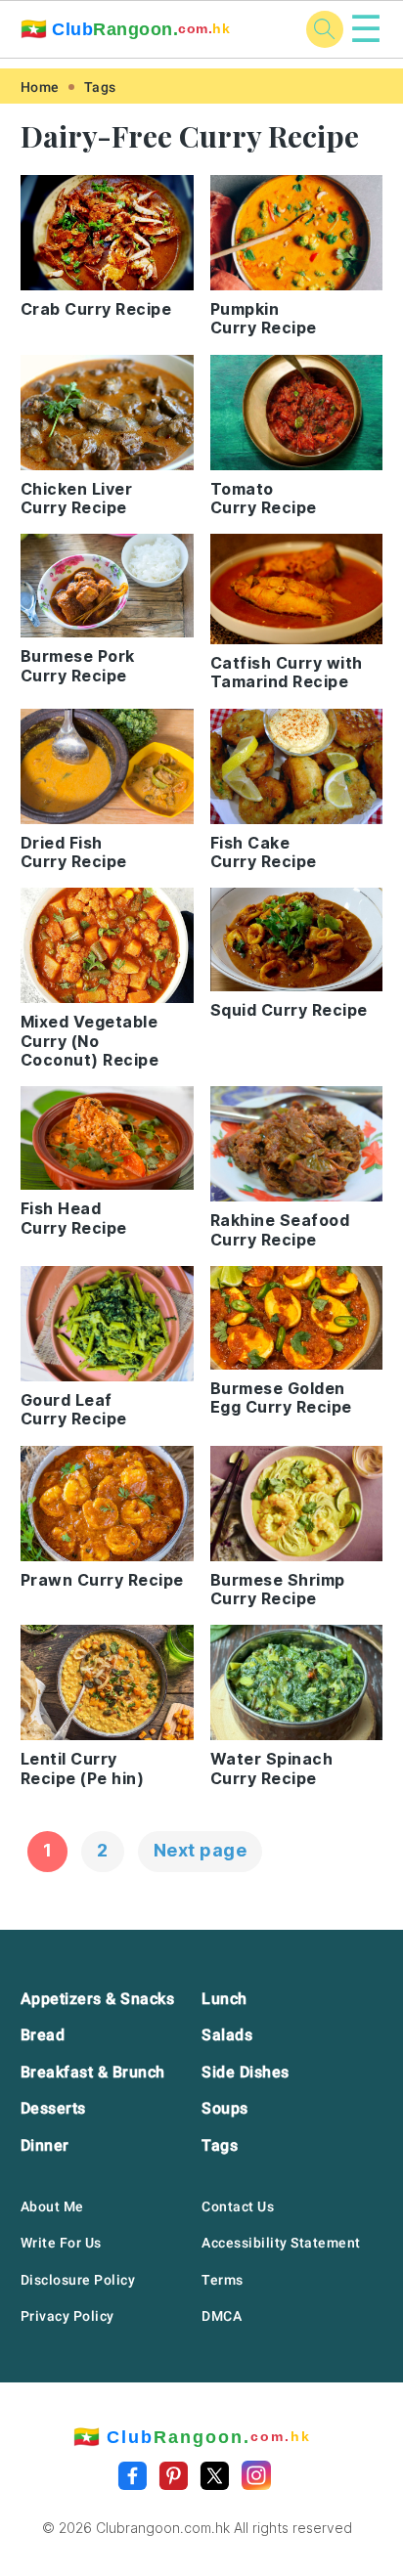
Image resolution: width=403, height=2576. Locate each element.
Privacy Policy (67, 2316)
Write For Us (61, 2243)
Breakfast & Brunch (93, 2072)
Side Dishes (246, 2072)
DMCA (222, 2316)
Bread (43, 2035)
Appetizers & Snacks (98, 1999)
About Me (52, 2206)
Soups (225, 2108)
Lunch (224, 1999)
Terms (223, 2280)
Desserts (53, 2108)
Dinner (45, 2145)
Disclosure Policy (78, 2280)
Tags (100, 87)
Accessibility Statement (281, 2243)
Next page (201, 1850)
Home (40, 87)
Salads (227, 2035)
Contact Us (238, 2206)
